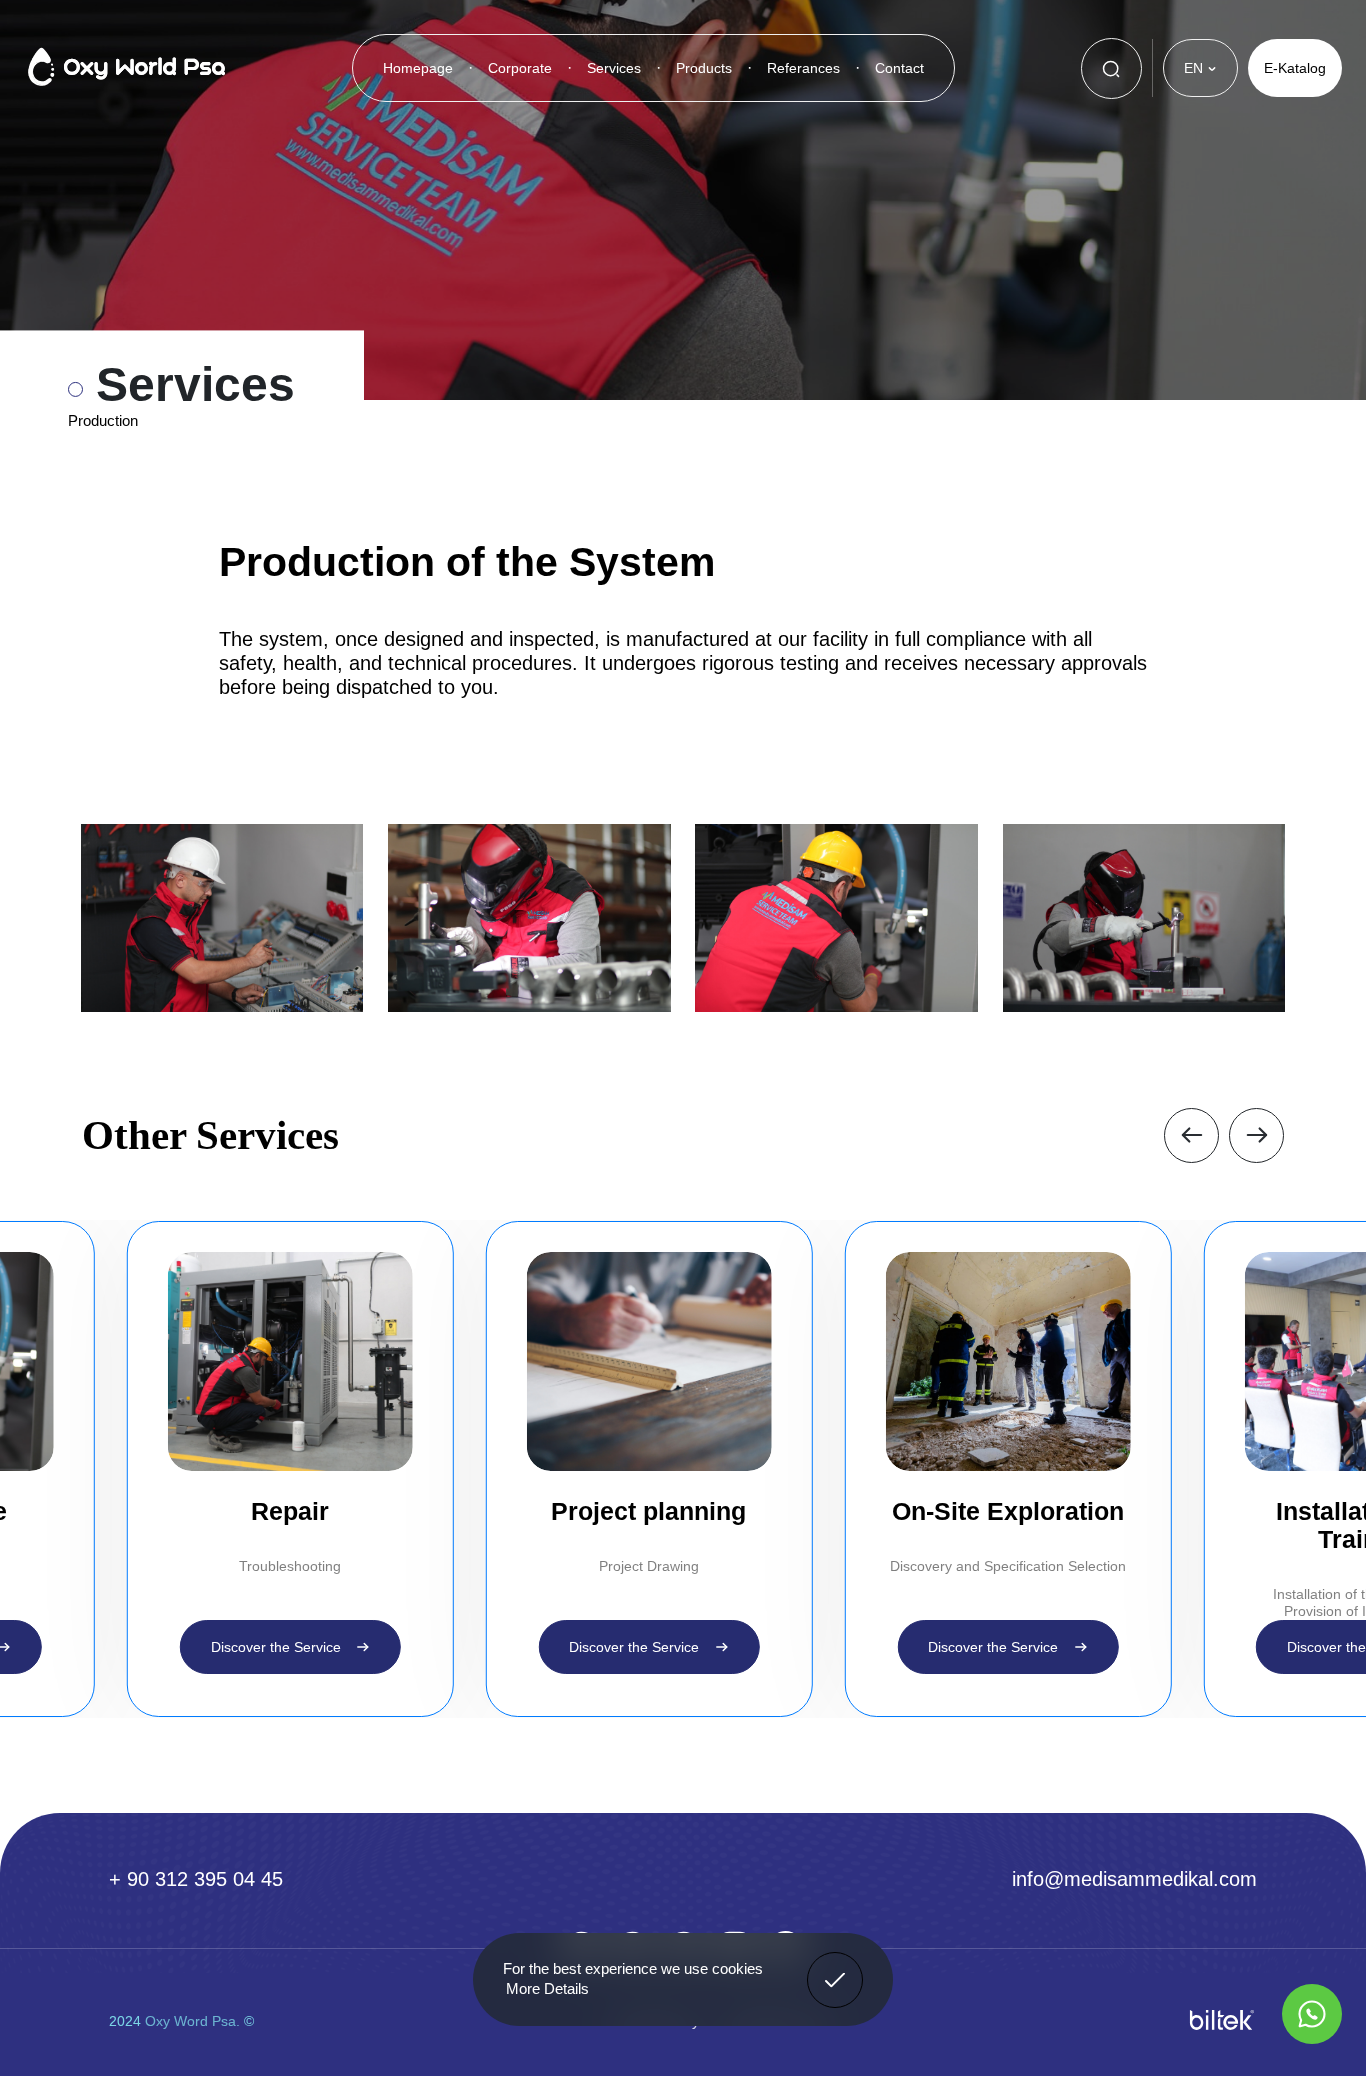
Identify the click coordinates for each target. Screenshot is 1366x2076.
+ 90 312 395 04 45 (196, 1879)
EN (1193, 68)
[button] (1191, 1135)
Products (704, 68)
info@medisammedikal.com (1134, 1879)
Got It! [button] (835, 1965)
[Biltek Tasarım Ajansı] (1222, 2021)
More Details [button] (547, 1988)
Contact (899, 68)
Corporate (520, 68)
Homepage (418, 68)
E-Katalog (1295, 68)
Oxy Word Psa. (192, 2021)
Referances (803, 68)
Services (614, 68)
